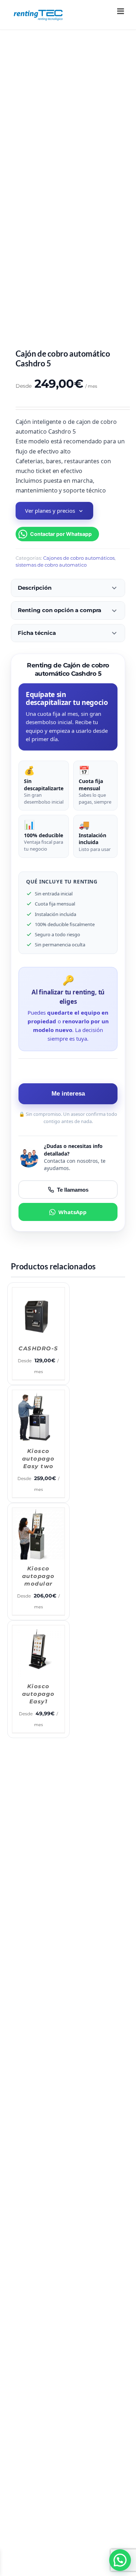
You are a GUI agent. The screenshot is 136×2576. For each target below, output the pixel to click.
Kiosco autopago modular (38, 1470)
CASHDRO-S (38, 1347)
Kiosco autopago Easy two (98, 1354)
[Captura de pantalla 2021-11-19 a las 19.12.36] (68, 190)
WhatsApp (73, 1212)
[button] (120, 2560)
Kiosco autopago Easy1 (98, 1470)
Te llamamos (73, 1190)
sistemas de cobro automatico (51, 565)
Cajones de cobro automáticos (79, 558)
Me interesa (68, 1094)
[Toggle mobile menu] (121, 11)
